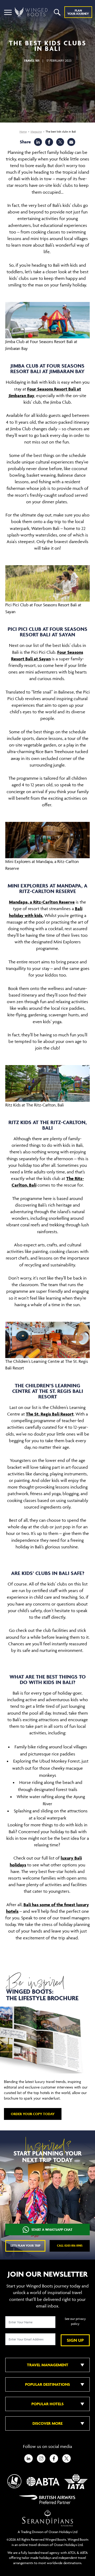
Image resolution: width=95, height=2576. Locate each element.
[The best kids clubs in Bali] (71, 142)
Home (23, 132)
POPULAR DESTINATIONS (47, 2384)
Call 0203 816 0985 (70, 2245)
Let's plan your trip (25, 2245)
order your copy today (33, 2114)
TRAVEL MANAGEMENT (48, 2365)
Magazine (36, 132)
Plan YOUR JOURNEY (78, 12)
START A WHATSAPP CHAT (52, 2230)
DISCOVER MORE (47, 2423)
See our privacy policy (75, 2321)
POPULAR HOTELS (47, 2404)
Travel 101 (32, 60)
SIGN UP (75, 2340)
